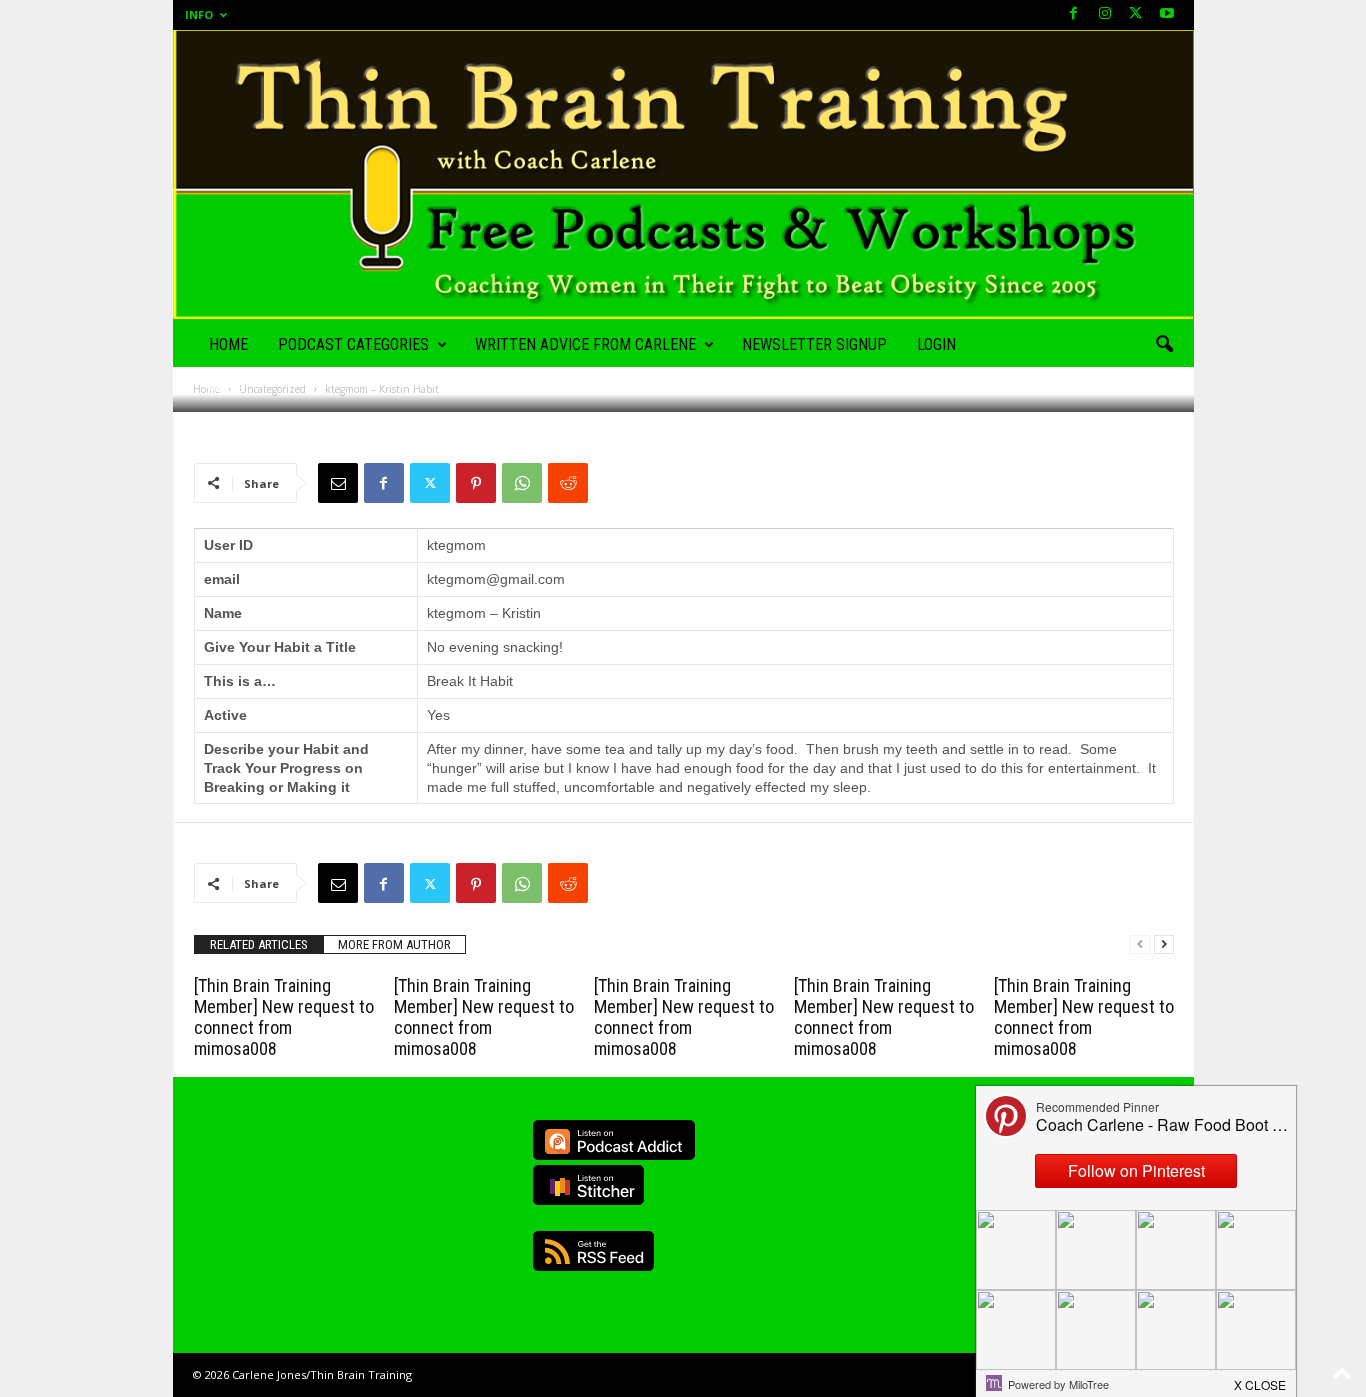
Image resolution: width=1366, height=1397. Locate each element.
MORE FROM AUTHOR (394, 944)
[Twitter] (430, 483)
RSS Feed (593, 1251)
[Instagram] (1105, 14)
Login (936, 344)
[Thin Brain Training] (683, 174)
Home (228, 344)
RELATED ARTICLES (259, 944)
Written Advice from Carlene (585, 344)
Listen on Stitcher (588, 1185)
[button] (1164, 345)
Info (199, 14)
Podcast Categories (353, 344)
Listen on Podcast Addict (614, 1140)
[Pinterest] (476, 483)
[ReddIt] (568, 483)
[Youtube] (1167, 14)
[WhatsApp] (522, 483)
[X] (1136, 14)
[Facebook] (1074, 14)
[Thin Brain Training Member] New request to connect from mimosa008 (284, 1017)
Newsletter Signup (814, 344)
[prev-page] (1140, 944)
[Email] (338, 483)
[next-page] (1164, 944)
